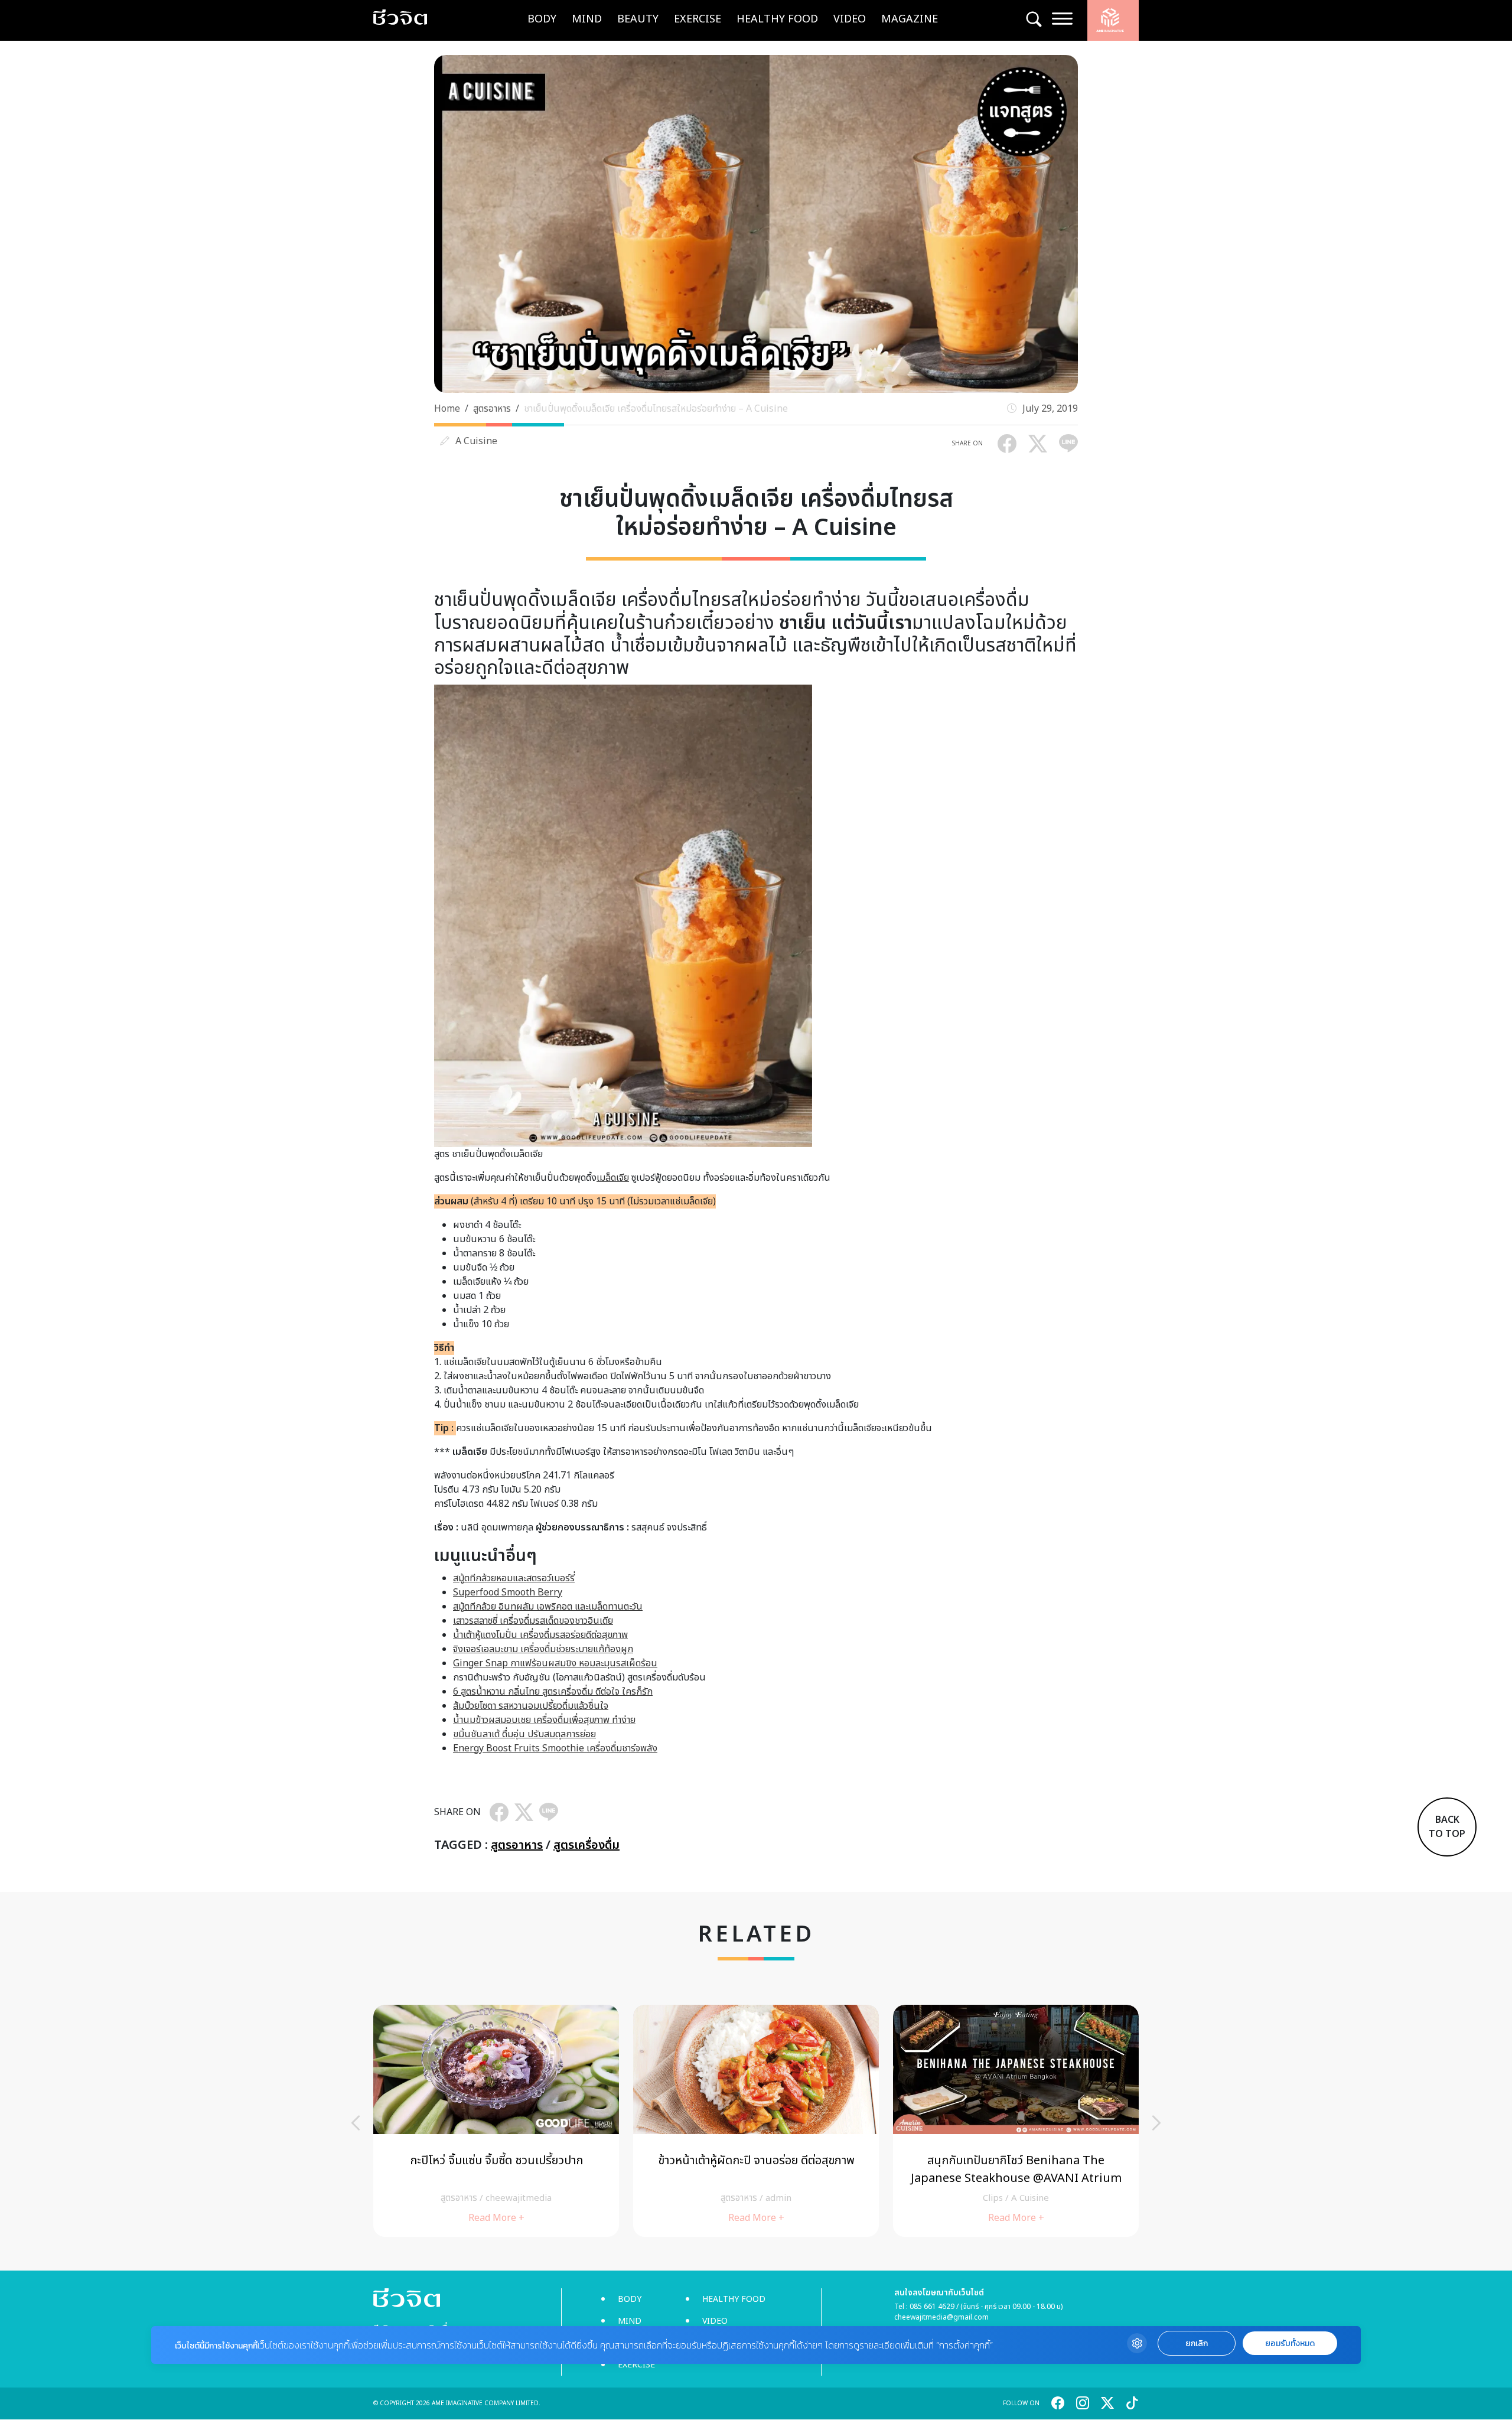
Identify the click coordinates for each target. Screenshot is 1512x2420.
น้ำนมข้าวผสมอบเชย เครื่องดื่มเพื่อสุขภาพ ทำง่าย (544, 1720)
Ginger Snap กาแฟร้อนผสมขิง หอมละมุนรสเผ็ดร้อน (555, 1663)
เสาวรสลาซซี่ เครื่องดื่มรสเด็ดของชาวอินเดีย (533, 1621)
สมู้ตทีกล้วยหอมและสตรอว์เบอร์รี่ (514, 1578)
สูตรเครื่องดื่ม (586, 1845)
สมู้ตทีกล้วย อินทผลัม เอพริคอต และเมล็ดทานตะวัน (548, 1607)
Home (447, 409)
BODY (542, 19)
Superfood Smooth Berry (508, 1592)
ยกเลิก (1197, 2344)
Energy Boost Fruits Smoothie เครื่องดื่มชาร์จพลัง (555, 1748)
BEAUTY (638, 19)
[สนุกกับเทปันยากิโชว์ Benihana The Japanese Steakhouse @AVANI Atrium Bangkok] (1016, 2121)
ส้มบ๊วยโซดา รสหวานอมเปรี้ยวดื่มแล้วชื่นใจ (531, 1706)
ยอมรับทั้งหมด (1290, 2344)
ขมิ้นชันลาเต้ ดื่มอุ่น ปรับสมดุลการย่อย (524, 1734)
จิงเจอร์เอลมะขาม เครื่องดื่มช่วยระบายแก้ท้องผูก (543, 1649)
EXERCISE (698, 19)
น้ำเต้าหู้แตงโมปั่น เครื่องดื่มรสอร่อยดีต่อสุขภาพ (540, 1635)
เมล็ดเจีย (613, 1178)
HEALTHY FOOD (777, 19)
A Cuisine (476, 441)
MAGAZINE (910, 19)
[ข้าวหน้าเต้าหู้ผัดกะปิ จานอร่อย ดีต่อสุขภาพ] (756, 2121)
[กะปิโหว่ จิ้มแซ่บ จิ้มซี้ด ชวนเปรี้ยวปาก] (496, 2121)
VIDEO (850, 19)
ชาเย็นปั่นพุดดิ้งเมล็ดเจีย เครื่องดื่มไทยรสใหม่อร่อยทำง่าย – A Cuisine (656, 409)
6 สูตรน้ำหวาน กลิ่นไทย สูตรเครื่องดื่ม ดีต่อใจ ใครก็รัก (553, 1692)
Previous (356, 2123)
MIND (587, 19)
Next (1156, 2123)
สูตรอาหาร (492, 409)
